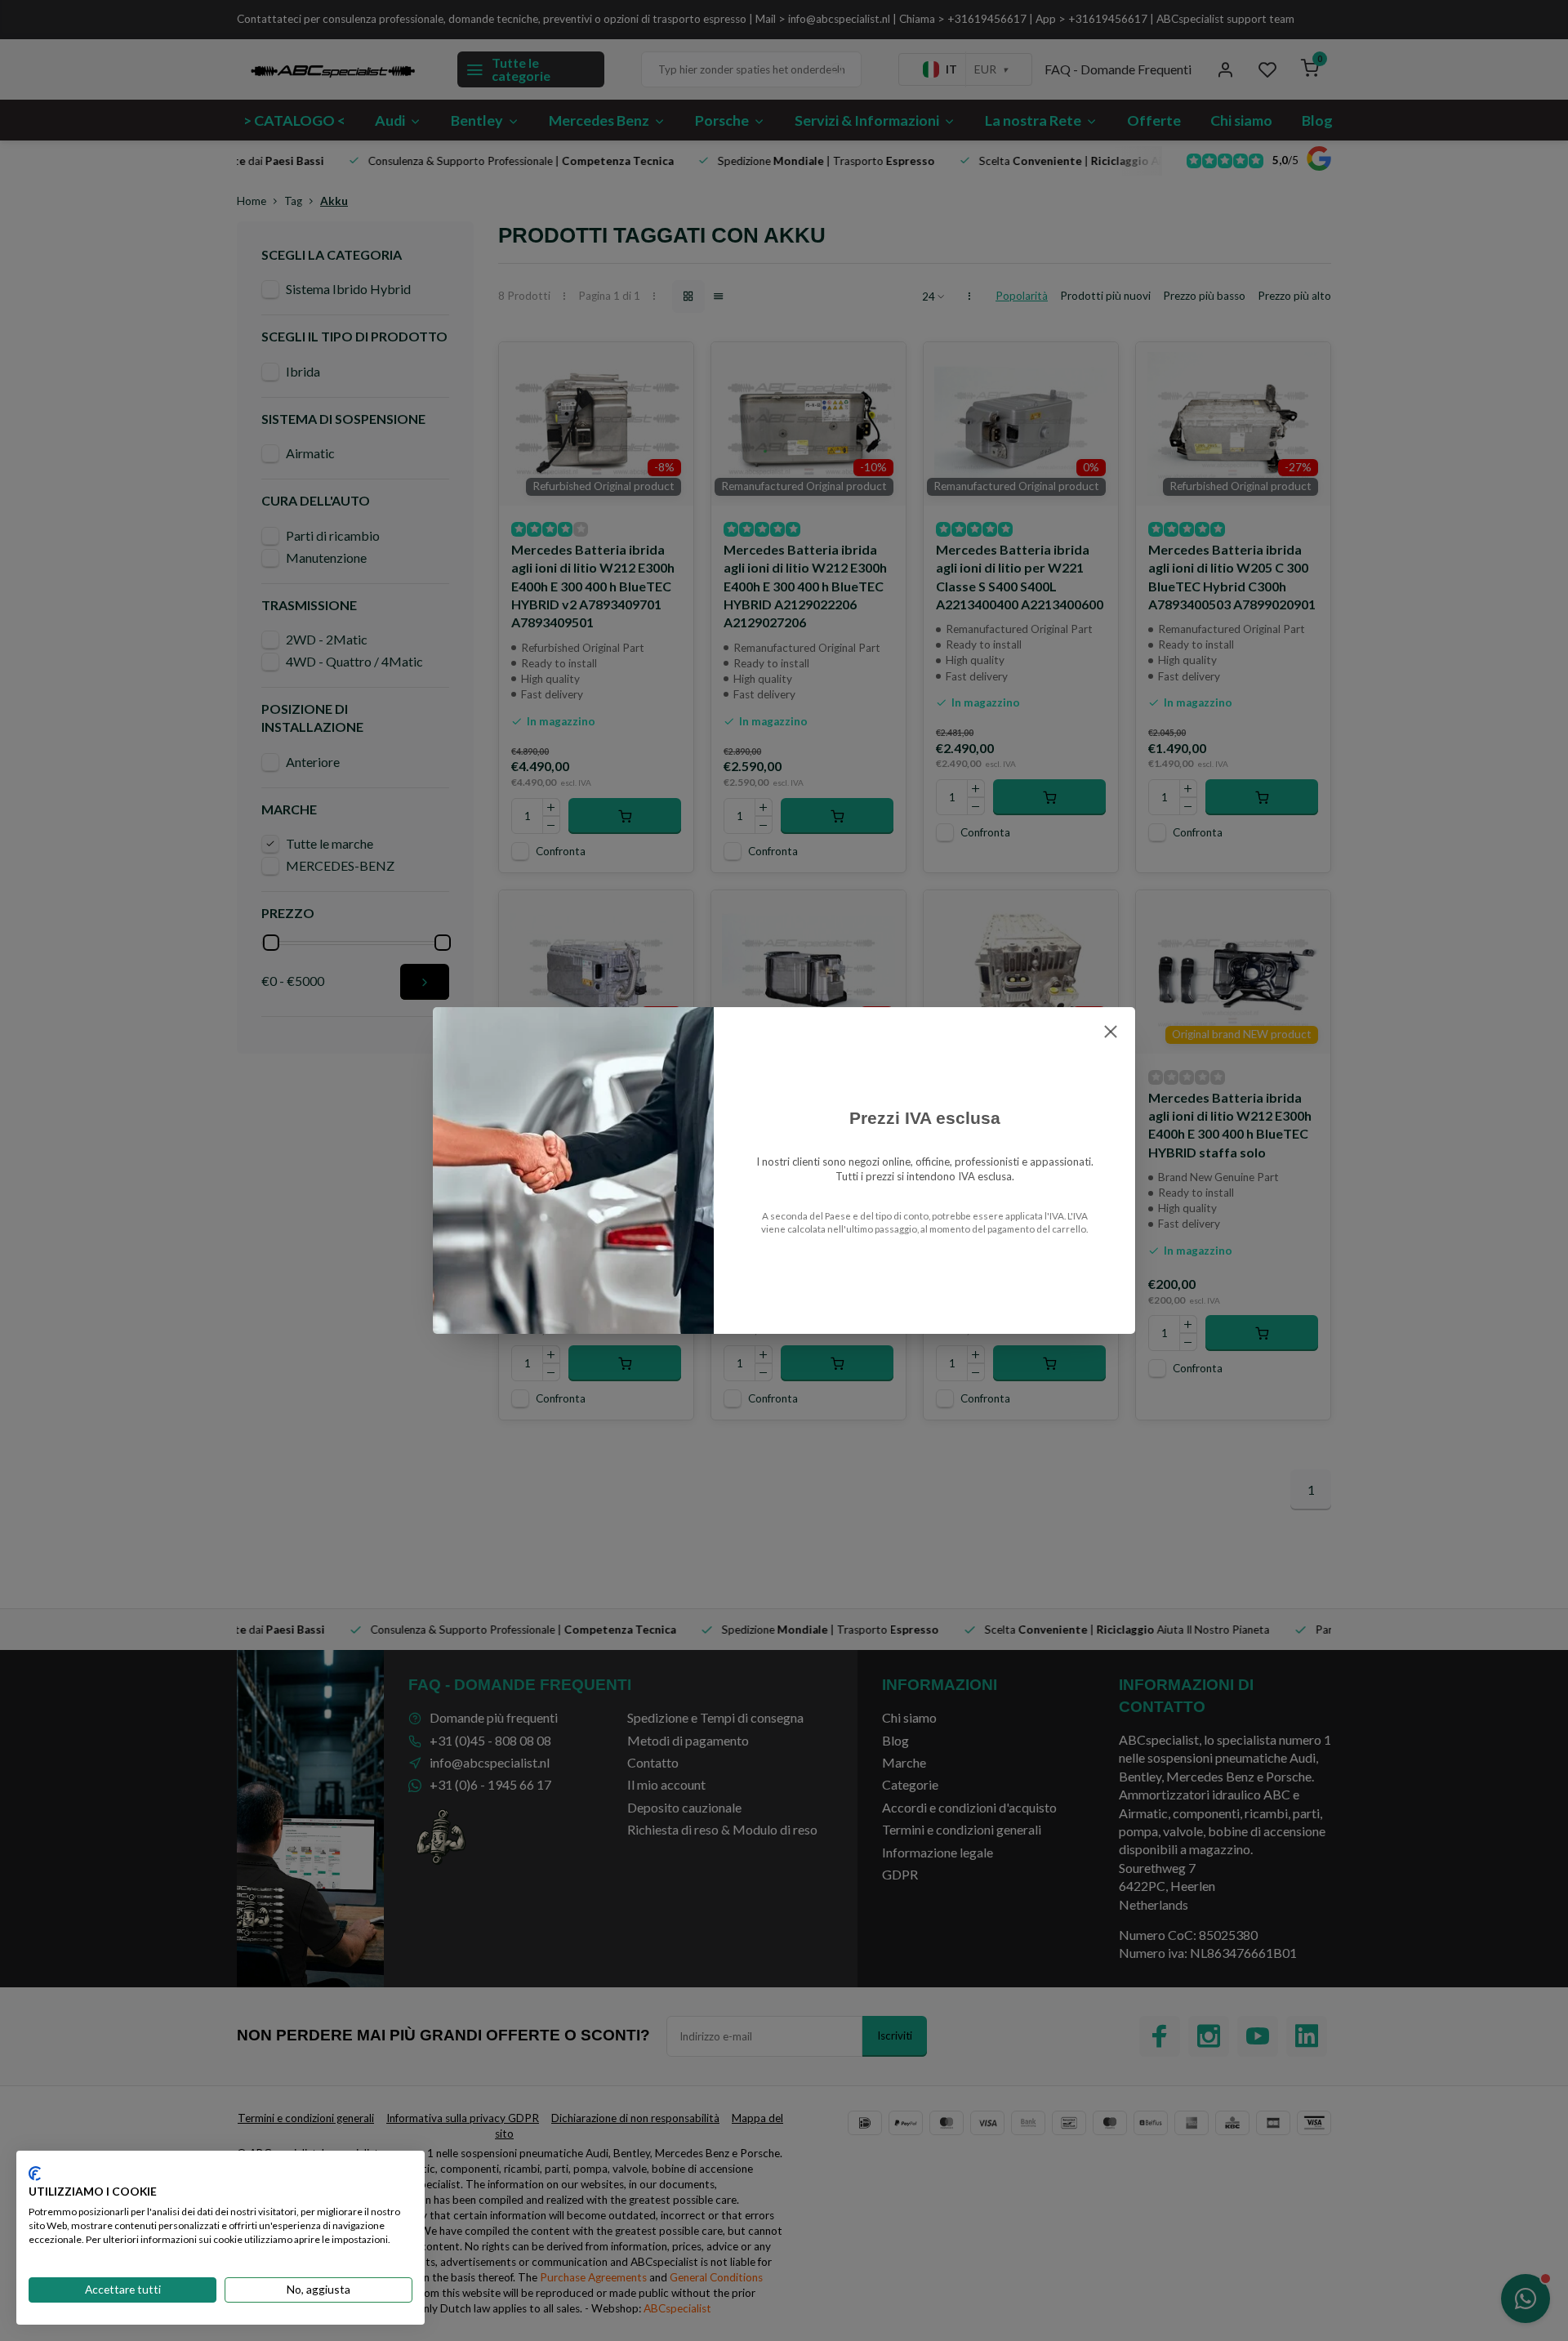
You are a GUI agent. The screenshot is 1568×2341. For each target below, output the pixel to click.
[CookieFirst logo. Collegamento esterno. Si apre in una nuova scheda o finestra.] (35, 2174)
